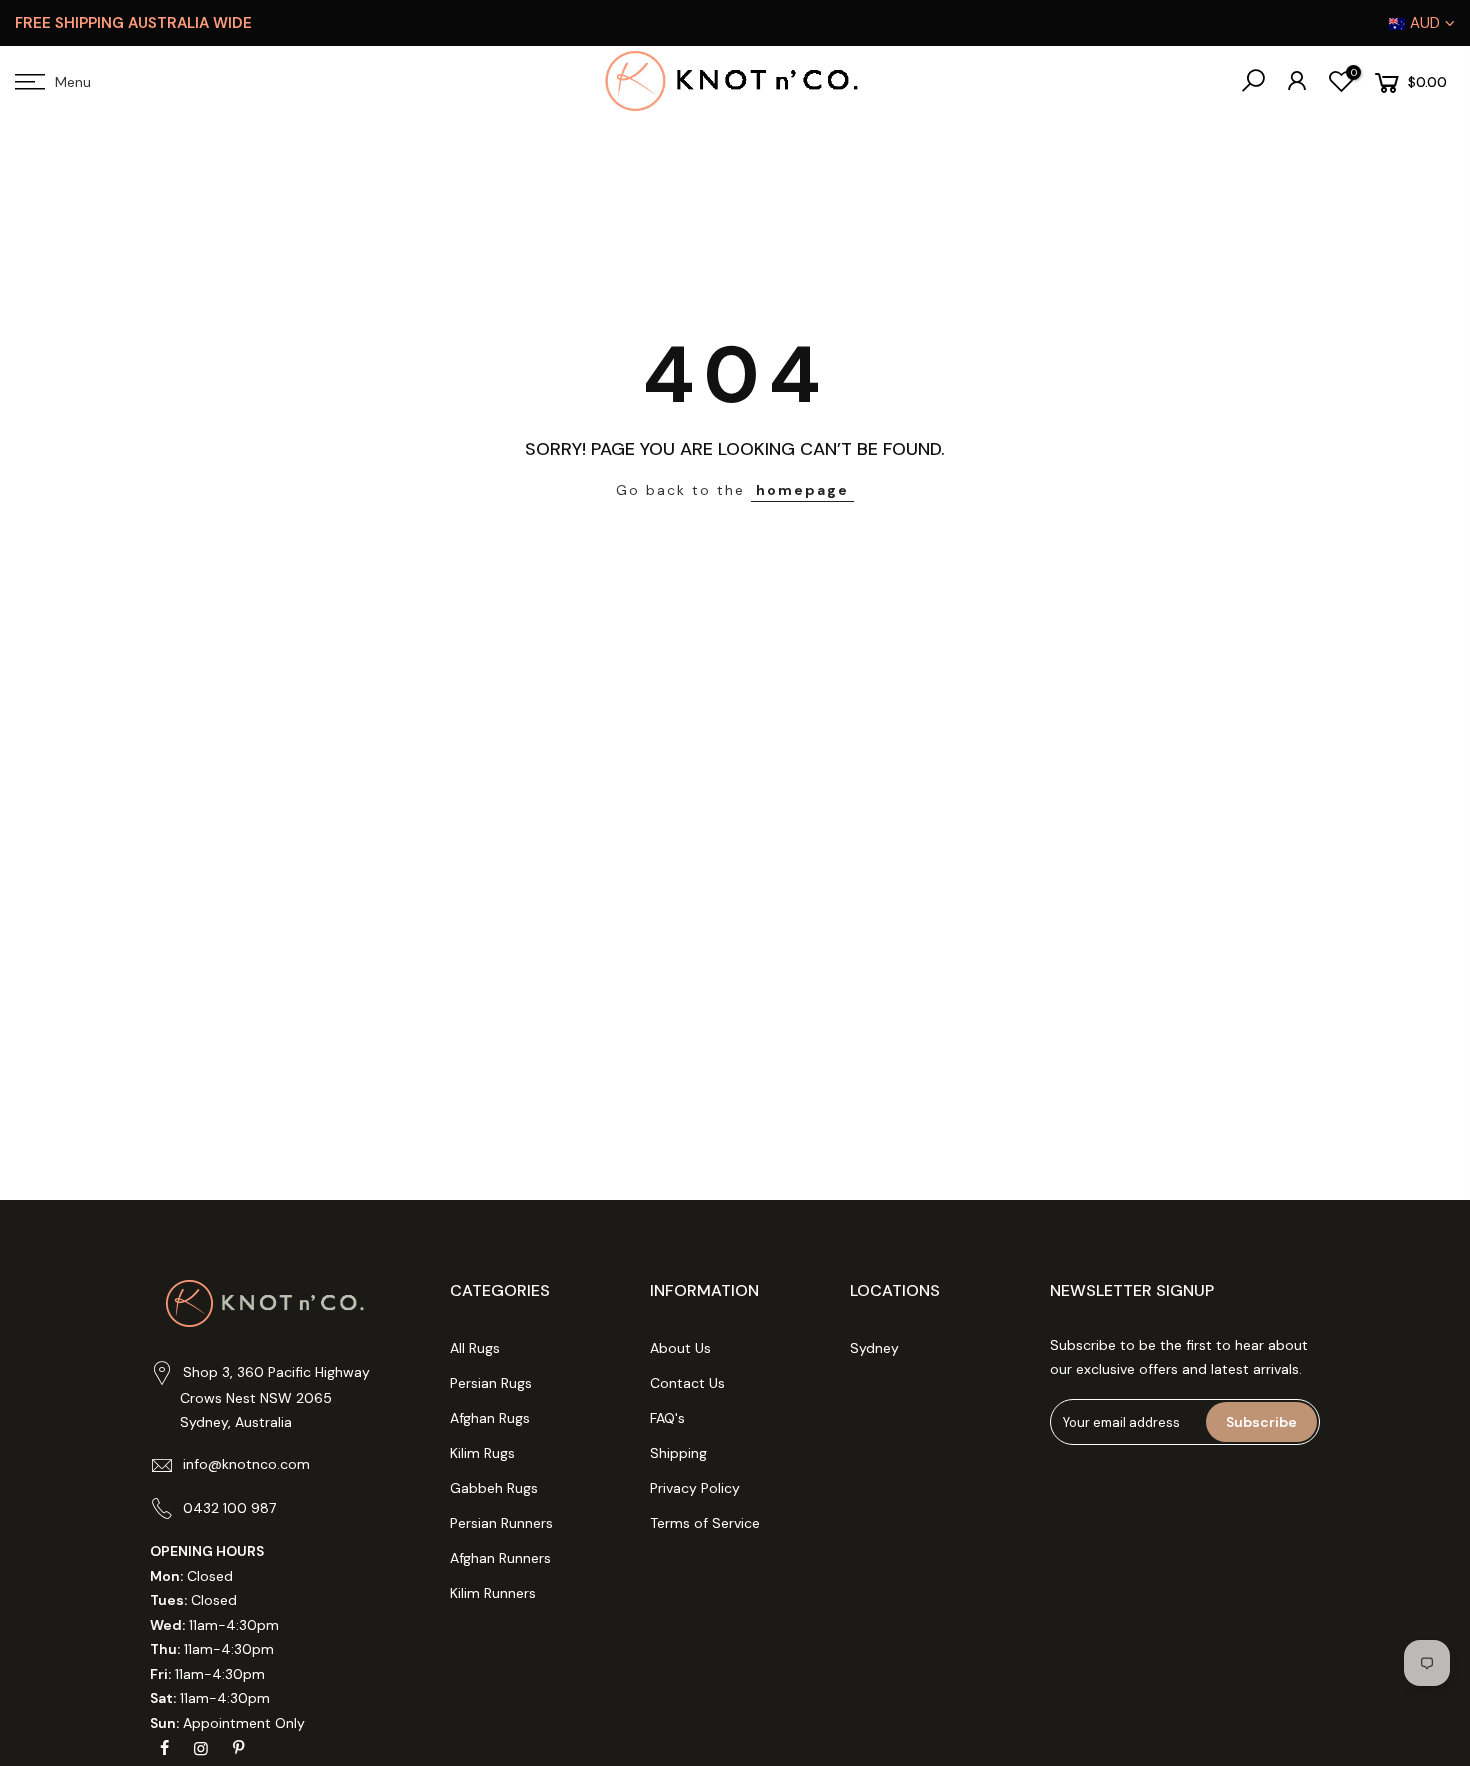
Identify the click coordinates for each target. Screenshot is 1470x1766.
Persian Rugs (491, 1383)
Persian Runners (501, 1523)
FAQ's (667, 1418)
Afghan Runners (500, 1558)
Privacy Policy (695, 1488)
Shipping (678, 1453)
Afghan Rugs (490, 1418)
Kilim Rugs (482, 1453)
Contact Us (687, 1383)
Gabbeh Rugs (494, 1488)
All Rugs (475, 1348)
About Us (680, 1348)
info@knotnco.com (246, 1464)
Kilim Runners (493, 1593)
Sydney (874, 1348)
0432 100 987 (229, 1508)
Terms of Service (705, 1523)
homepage (802, 490)
